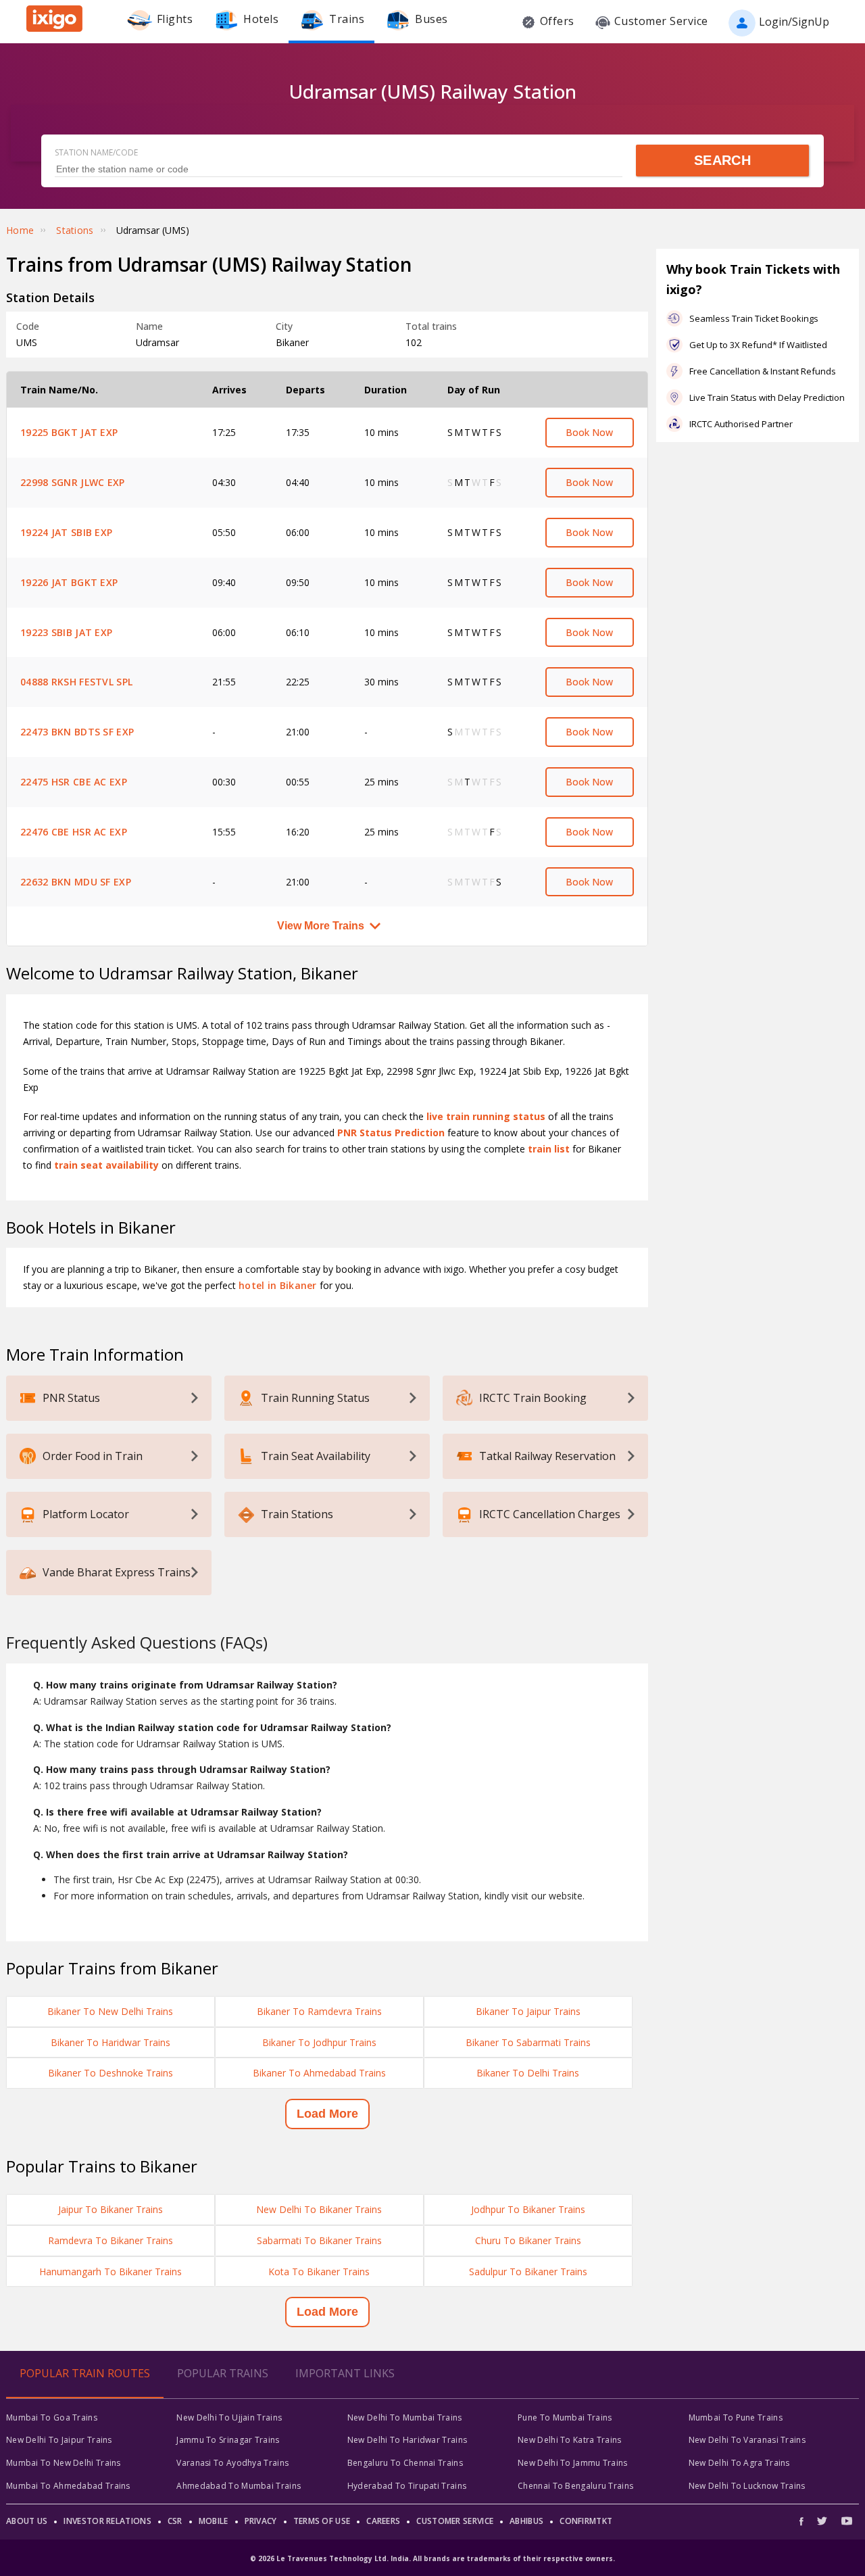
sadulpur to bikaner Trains (528, 2271)
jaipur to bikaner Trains (110, 2209)
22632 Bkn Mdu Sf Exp (76, 882)
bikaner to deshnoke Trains (110, 2073)
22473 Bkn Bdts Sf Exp (77, 732)
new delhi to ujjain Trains (229, 2417)
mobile (214, 2521)
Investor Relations (107, 2521)
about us (27, 2521)
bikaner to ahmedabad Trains (319, 2073)
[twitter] (822, 2521)
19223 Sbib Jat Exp (66, 632)
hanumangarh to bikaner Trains (110, 2271)
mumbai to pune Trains (736, 2417)
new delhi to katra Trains (570, 2440)
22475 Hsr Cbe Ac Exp (74, 782)
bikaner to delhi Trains (528, 2073)
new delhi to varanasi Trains (747, 2440)
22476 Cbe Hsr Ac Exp (74, 832)
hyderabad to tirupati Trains (407, 2486)
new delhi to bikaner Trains (319, 2209)
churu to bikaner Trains (528, 2240)
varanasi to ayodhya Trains (232, 2463)
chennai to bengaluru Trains (575, 2486)
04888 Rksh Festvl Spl (76, 682)
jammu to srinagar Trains (228, 2440)
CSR (175, 2521)
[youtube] (847, 2521)
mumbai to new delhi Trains (64, 2463)
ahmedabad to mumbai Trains (239, 2486)
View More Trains (321, 926)
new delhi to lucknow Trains (747, 2486)
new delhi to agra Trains (739, 2463)
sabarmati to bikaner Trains (319, 2240)
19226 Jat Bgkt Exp (69, 582)
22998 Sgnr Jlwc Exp (73, 482)
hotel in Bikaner (278, 1285)
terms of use (322, 2521)
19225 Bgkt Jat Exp (69, 432)
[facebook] (805, 2521)
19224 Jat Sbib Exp (66, 532)
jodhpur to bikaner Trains (528, 2209)
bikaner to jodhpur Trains (319, 2042)
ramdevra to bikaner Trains (110, 2240)
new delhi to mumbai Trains (405, 2417)
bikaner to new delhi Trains (110, 2011)
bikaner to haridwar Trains (110, 2042)
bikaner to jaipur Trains (528, 2011)
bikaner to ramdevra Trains (319, 2011)
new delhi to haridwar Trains (407, 2440)
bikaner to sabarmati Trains (528, 2042)
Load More (327, 2114)
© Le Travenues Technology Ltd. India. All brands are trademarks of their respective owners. (432, 2558)
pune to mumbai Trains (565, 2417)
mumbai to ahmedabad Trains (68, 2486)
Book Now (589, 432)
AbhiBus (526, 2521)
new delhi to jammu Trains (573, 2463)
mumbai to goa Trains (52, 2417)
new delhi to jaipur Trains (59, 2440)
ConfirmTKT (586, 2521)
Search (722, 160)
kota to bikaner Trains (319, 2271)
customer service (455, 2521)
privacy (261, 2521)
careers (383, 2521)
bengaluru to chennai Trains (405, 2463)
